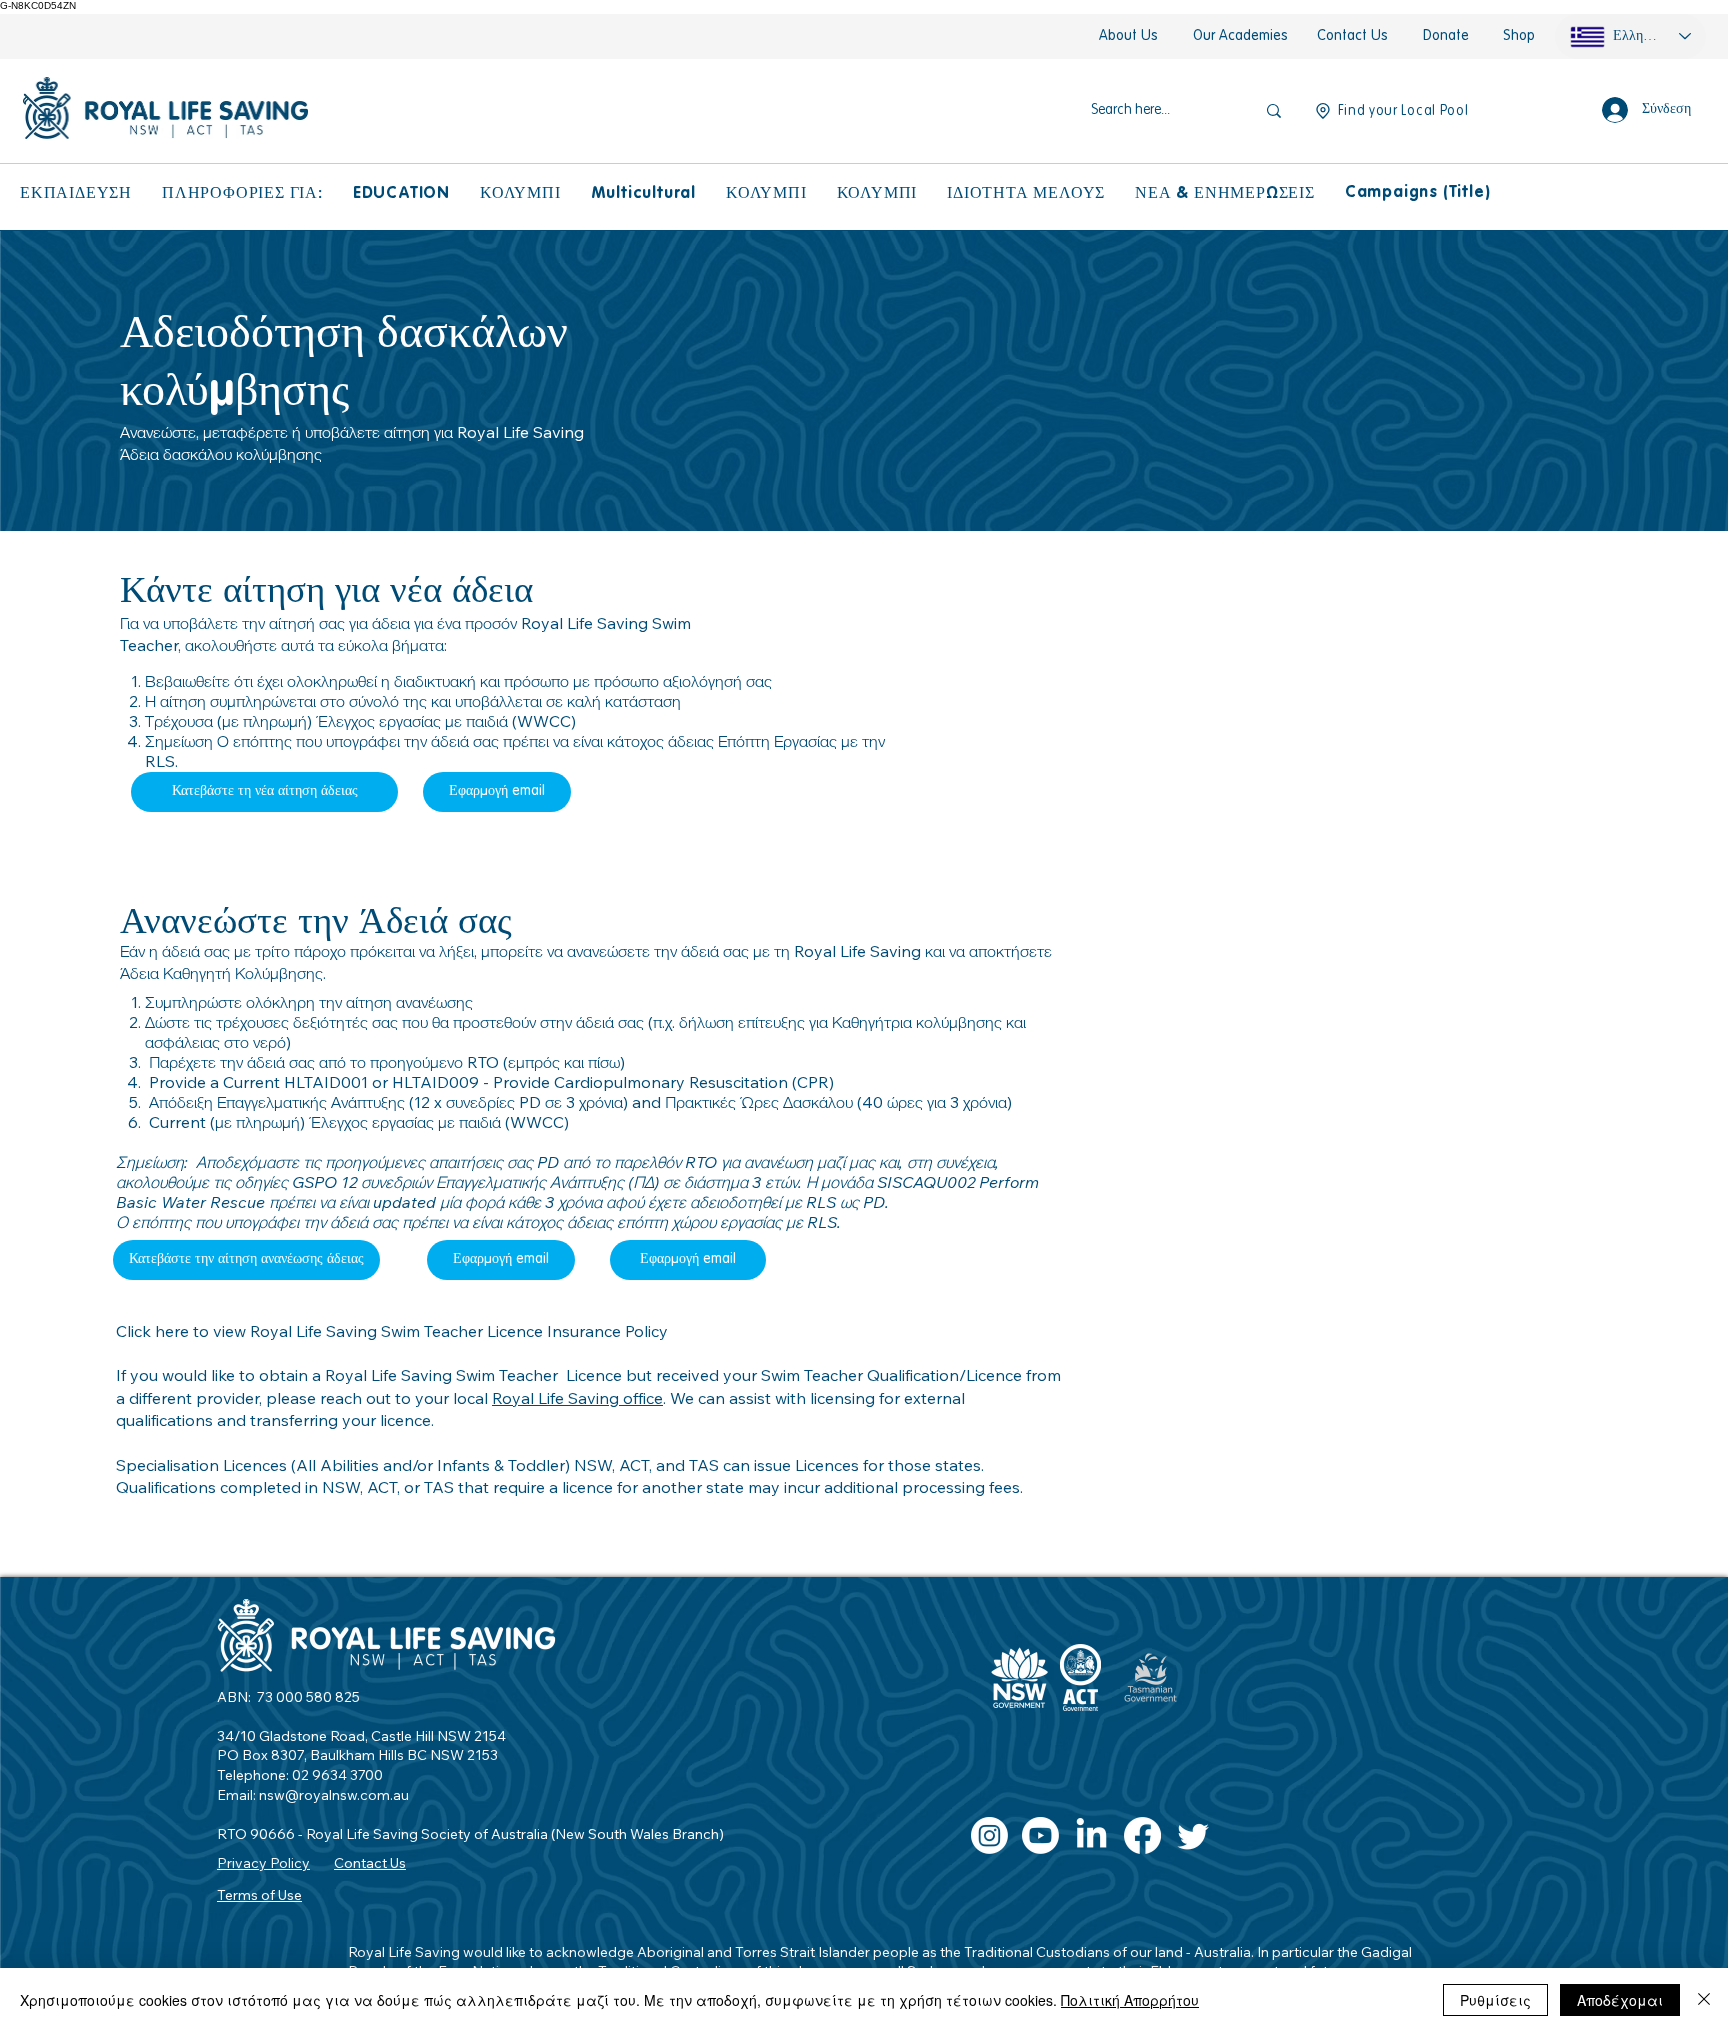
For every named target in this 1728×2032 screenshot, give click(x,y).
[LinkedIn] (1091, 1835)
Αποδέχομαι (1620, 2000)
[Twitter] (1193, 1835)
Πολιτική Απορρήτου (1130, 2000)
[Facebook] (1142, 1835)
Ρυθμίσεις (1495, 2000)
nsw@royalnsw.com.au (334, 1795)
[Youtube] (1040, 1835)
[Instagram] (989, 1835)
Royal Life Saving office (577, 1398)
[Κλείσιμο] (1704, 2000)
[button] (76, 194)
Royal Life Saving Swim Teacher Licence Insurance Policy (459, 1331)
